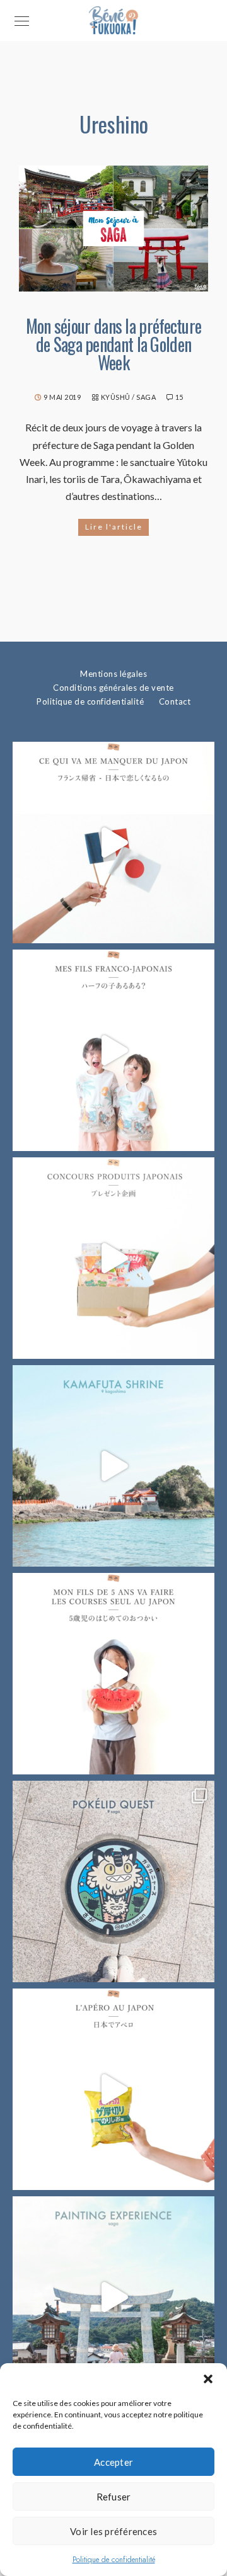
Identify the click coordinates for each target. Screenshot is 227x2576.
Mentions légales (113, 674)
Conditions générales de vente (113, 688)
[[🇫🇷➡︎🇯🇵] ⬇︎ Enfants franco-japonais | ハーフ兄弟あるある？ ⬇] (113, 1050)
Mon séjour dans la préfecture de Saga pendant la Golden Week (114, 344)
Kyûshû (116, 397)
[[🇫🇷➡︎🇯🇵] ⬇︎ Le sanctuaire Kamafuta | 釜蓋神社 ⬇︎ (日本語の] (113, 1466)
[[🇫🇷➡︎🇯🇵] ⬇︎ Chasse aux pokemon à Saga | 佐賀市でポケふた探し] (113, 1881)
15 (179, 397)
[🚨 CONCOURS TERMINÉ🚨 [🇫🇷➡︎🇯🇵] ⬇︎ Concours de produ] (113, 1258)
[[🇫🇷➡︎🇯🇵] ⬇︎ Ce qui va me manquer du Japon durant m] (113, 843)
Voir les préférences (113, 2531)
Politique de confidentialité (114, 2560)
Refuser (114, 2497)
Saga (146, 397)
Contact (175, 701)
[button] (208, 2379)
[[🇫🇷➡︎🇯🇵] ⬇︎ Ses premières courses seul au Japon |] (113, 1674)
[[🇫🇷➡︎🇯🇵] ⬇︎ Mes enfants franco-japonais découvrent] (113, 2089)
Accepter (113, 2462)
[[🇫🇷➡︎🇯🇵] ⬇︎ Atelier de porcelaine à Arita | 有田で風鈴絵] (113, 2297)
